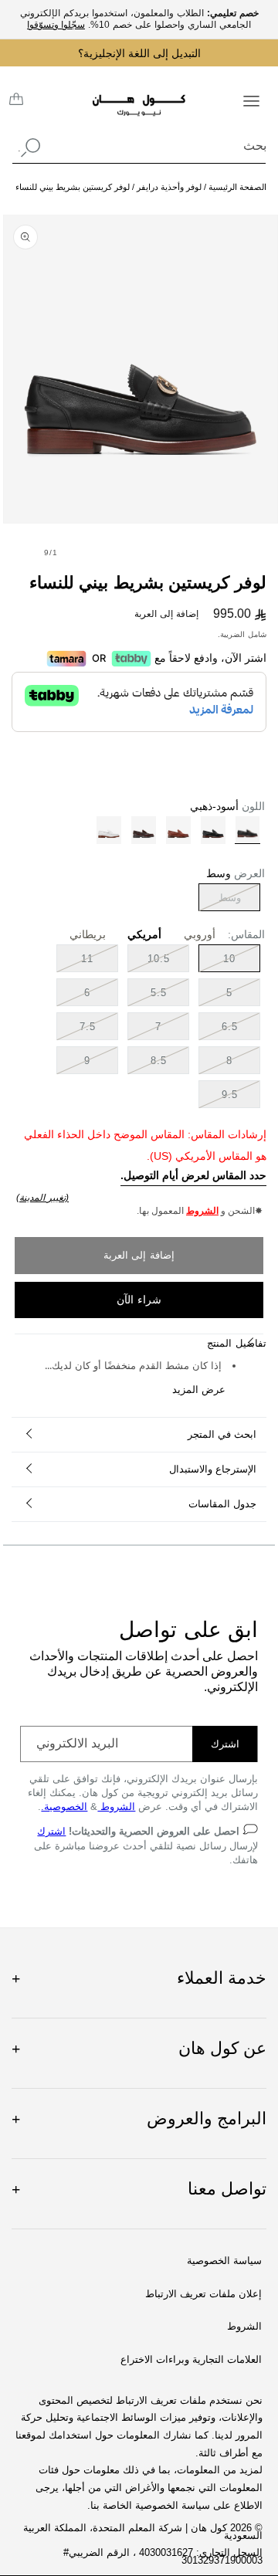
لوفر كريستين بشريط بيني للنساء (73, 187)
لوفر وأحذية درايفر (168, 187)
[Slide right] (17, 552)
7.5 (88, 1027)
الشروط (202, 1211)
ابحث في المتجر (222, 1434)
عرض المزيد (199, 1390)
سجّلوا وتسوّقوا (56, 25)
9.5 (230, 1095)
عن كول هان (139, 2048)
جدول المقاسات (222, 1504)
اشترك (225, 1744)
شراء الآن (139, 1300)
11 (87, 959)
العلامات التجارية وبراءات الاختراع (191, 2360)
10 (229, 959)
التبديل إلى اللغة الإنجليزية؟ (139, 53)
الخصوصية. (64, 1807)
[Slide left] (85, 552)
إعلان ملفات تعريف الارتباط (203, 2294)
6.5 (230, 1027)
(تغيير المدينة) (42, 1198)
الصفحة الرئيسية (237, 187)
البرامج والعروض (139, 2118)
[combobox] (139, 146)
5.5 (159, 993)
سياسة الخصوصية (224, 2261)
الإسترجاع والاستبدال (213, 1469)
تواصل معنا (139, 2189)
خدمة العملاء (139, 1978)
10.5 (159, 959)
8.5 (159, 1061)
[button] (251, 100)
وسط (220, 901)
